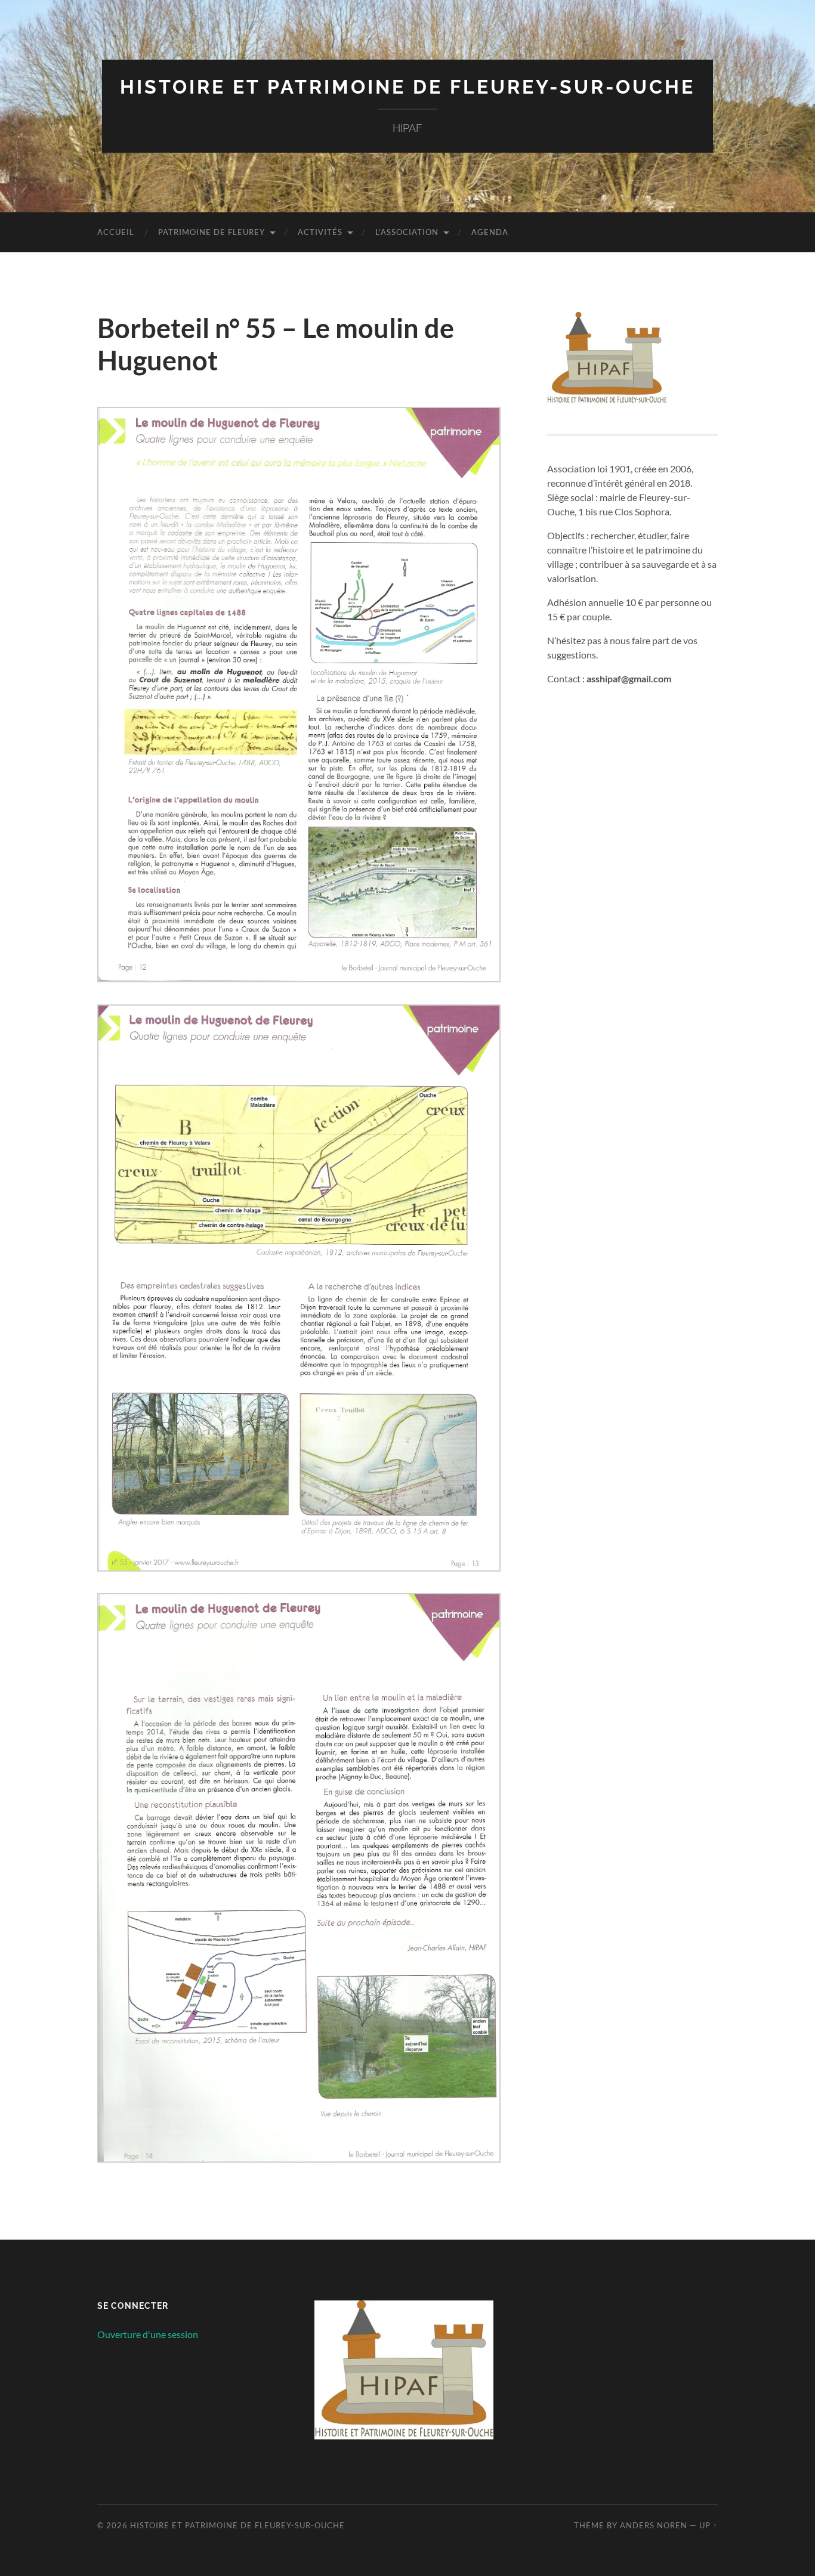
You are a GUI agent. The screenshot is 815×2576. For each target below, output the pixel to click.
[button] (299, 697)
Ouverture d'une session (148, 2334)
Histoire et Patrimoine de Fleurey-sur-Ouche (407, 87)
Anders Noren (654, 2525)
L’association (407, 232)
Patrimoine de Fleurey (212, 232)
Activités (320, 232)
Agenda (490, 232)
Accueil (116, 232)
